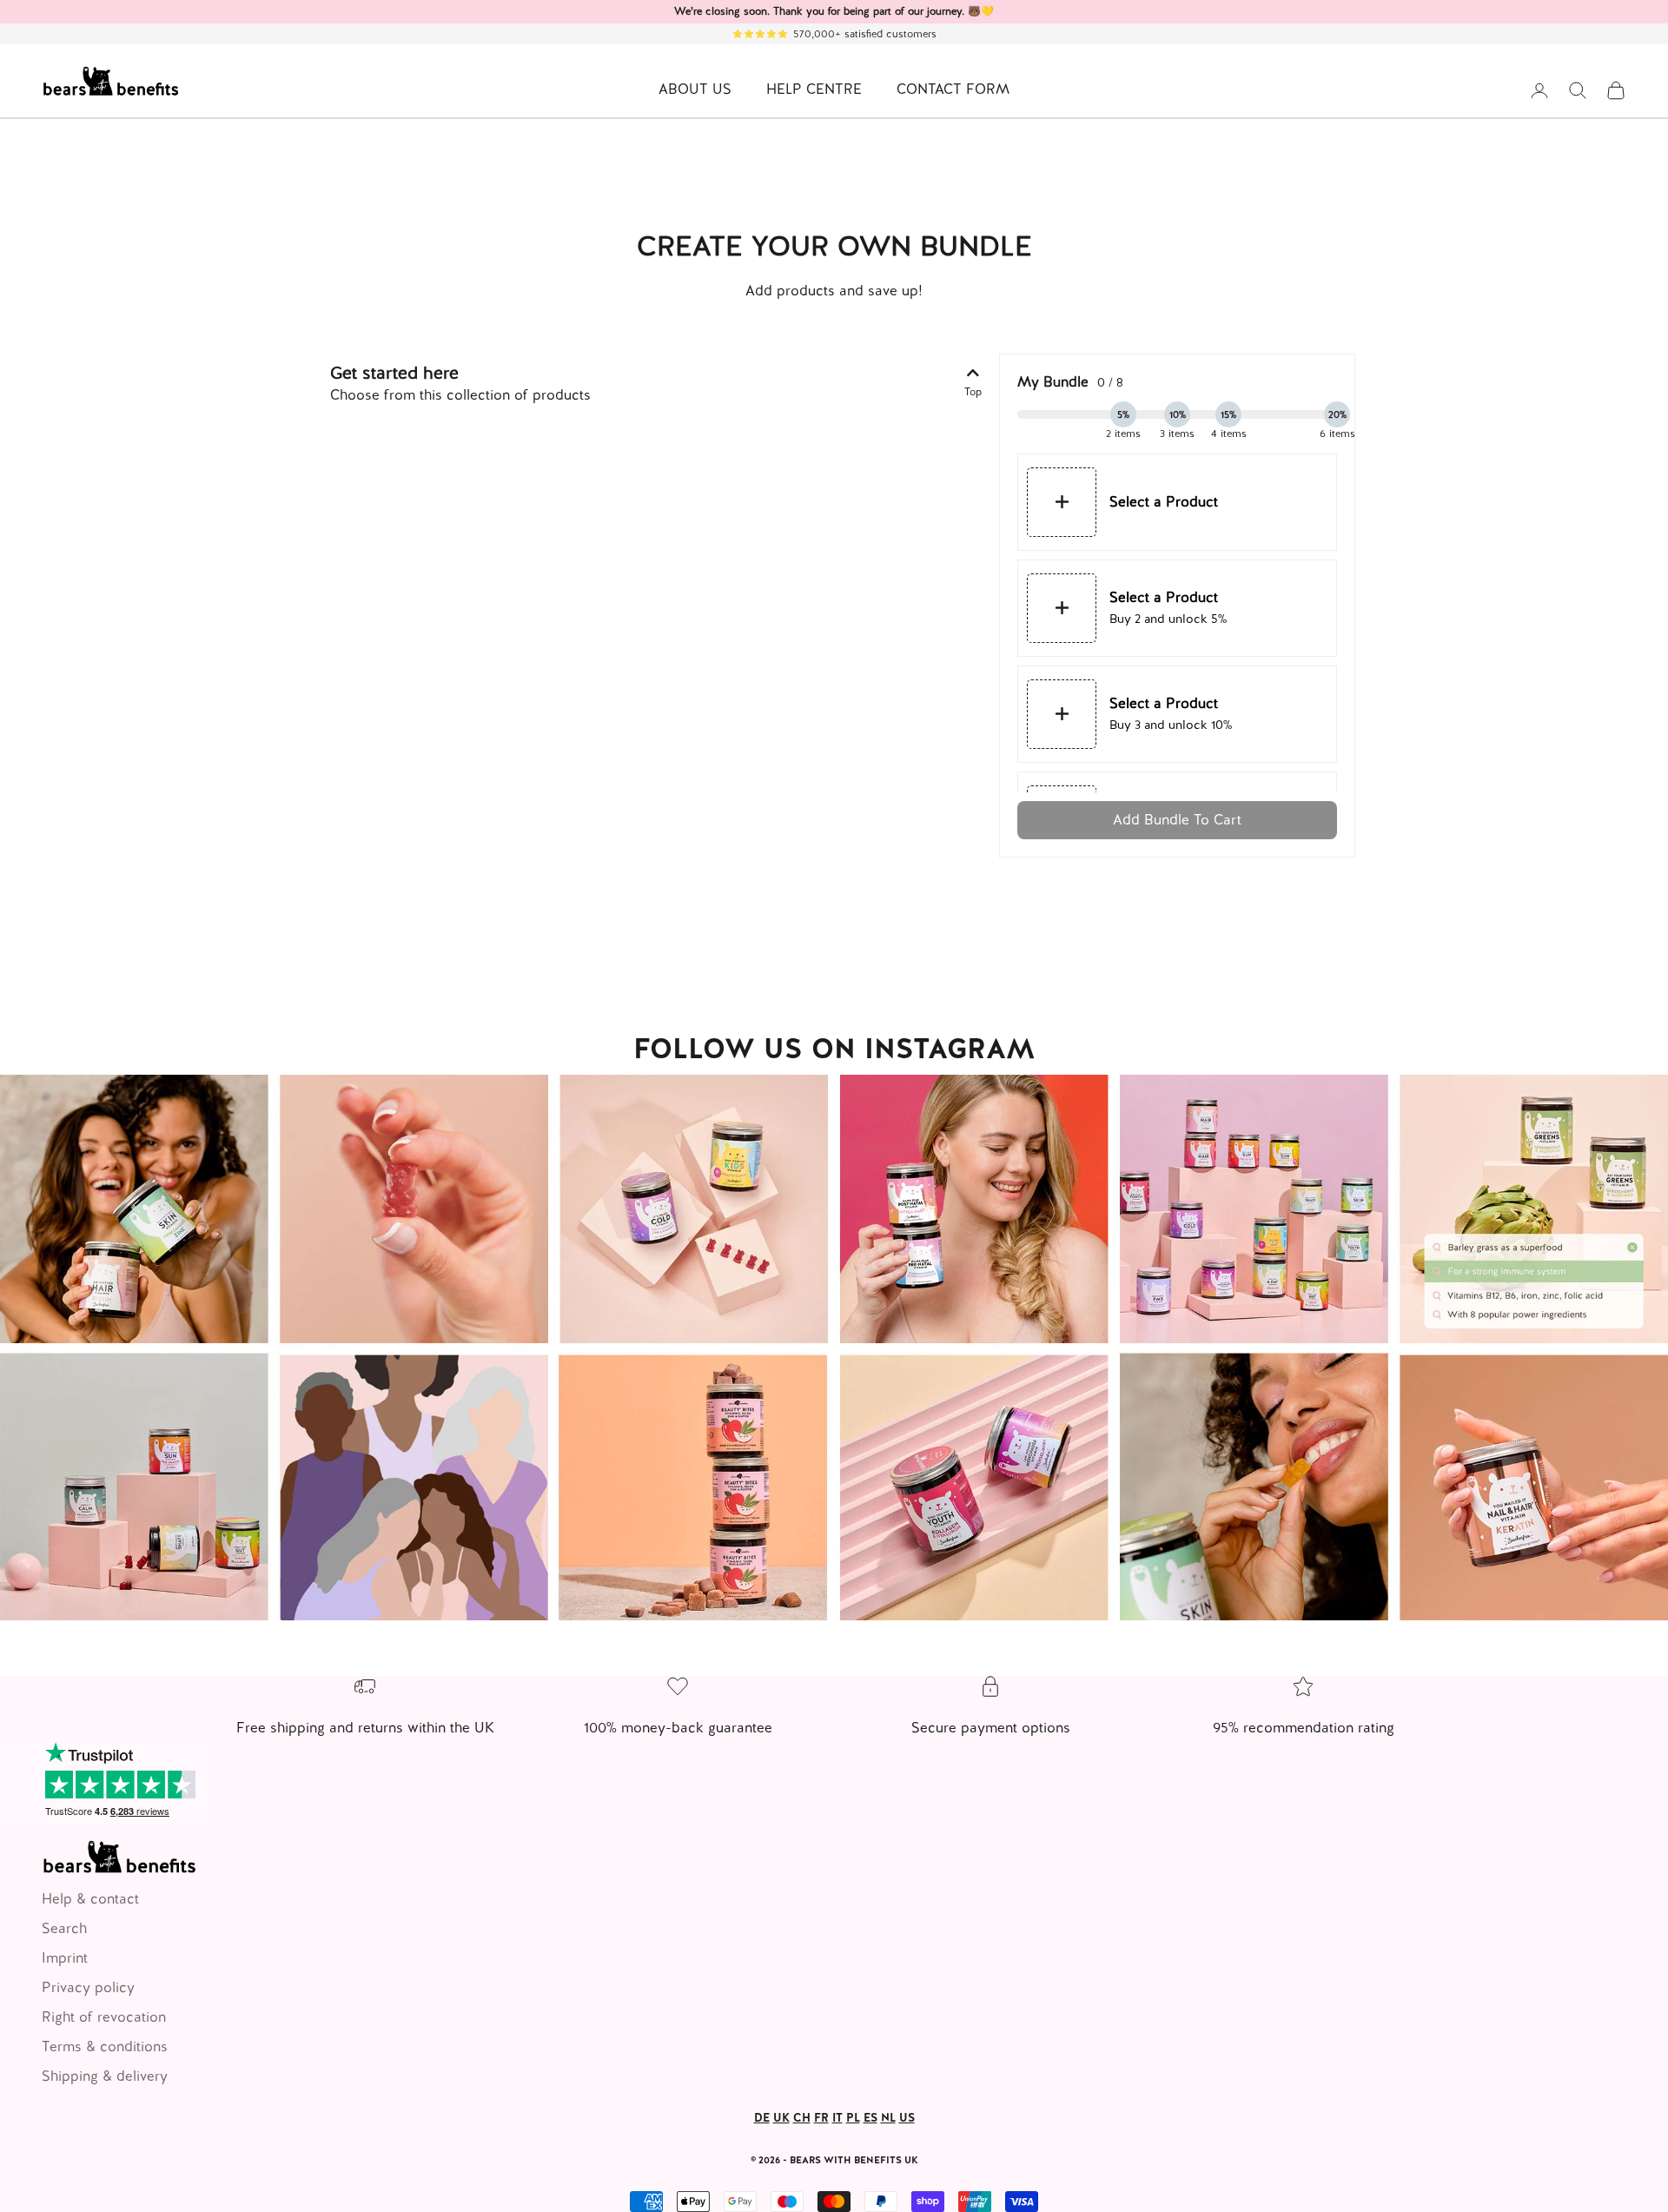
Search (64, 1928)
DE (762, 2118)
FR (821, 2118)
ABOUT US (695, 90)
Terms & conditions (105, 2046)
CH (802, 2118)
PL (853, 2118)
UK (781, 2118)
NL (888, 2118)
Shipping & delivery (105, 2076)
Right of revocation (104, 2017)
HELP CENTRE (814, 90)
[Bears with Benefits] (834, 1347)
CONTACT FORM (953, 90)
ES (870, 2118)
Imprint (65, 1958)
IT (837, 2118)
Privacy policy (88, 1987)
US (907, 2118)
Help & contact (90, 1899)
